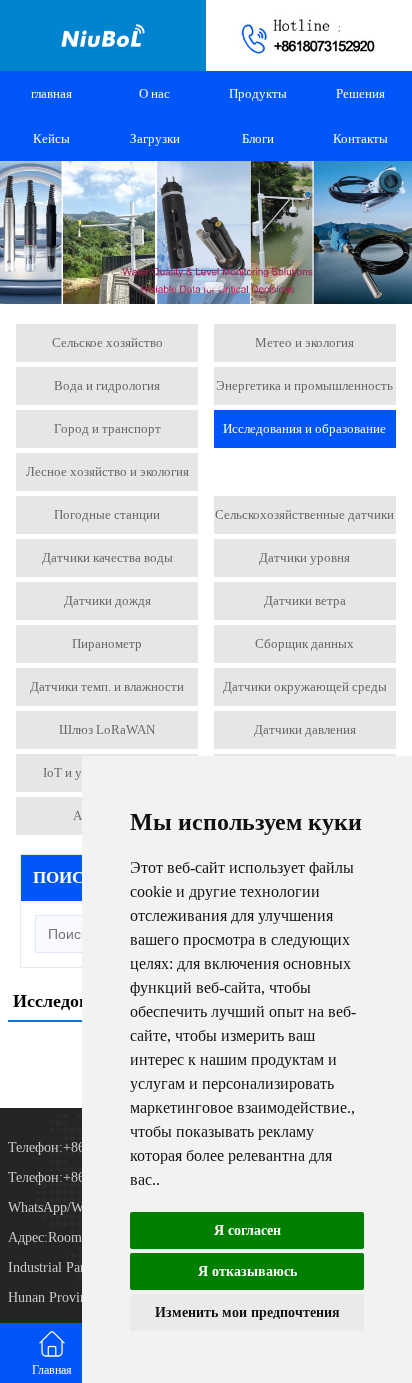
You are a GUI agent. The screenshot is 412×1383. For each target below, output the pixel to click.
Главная (52, 1370)
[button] (176, 286)
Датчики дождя (107, 600)
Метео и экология (304, 342)
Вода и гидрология (107, 385)
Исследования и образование (304, 428)
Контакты (360, 138)
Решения (360, 93)
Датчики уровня (304, 557)
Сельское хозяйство (107, 342)
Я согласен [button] (247, 1230)
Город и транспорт (107, 428)
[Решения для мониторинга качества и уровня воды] (206, 232)
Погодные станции (107, 514)
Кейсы (51, 138)
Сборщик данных (304, 643)
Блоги (258, 138)
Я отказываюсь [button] (247, 1271)
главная (51, 93)
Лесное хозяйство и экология (107, 471)
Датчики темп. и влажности (107, 686)
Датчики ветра (305, 600)
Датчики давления (305, 729)
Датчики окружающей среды (305, 686)
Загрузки (155, 138)
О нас (154, 93)
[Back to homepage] (103, 35)
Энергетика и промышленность (304, 385)
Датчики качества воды (107, 557)
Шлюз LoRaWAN (107, 729)
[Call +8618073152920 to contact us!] (309, 35)
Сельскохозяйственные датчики (304, 514)
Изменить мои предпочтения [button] (247, 1312)
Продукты (258, 93)
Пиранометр (107, 643)
